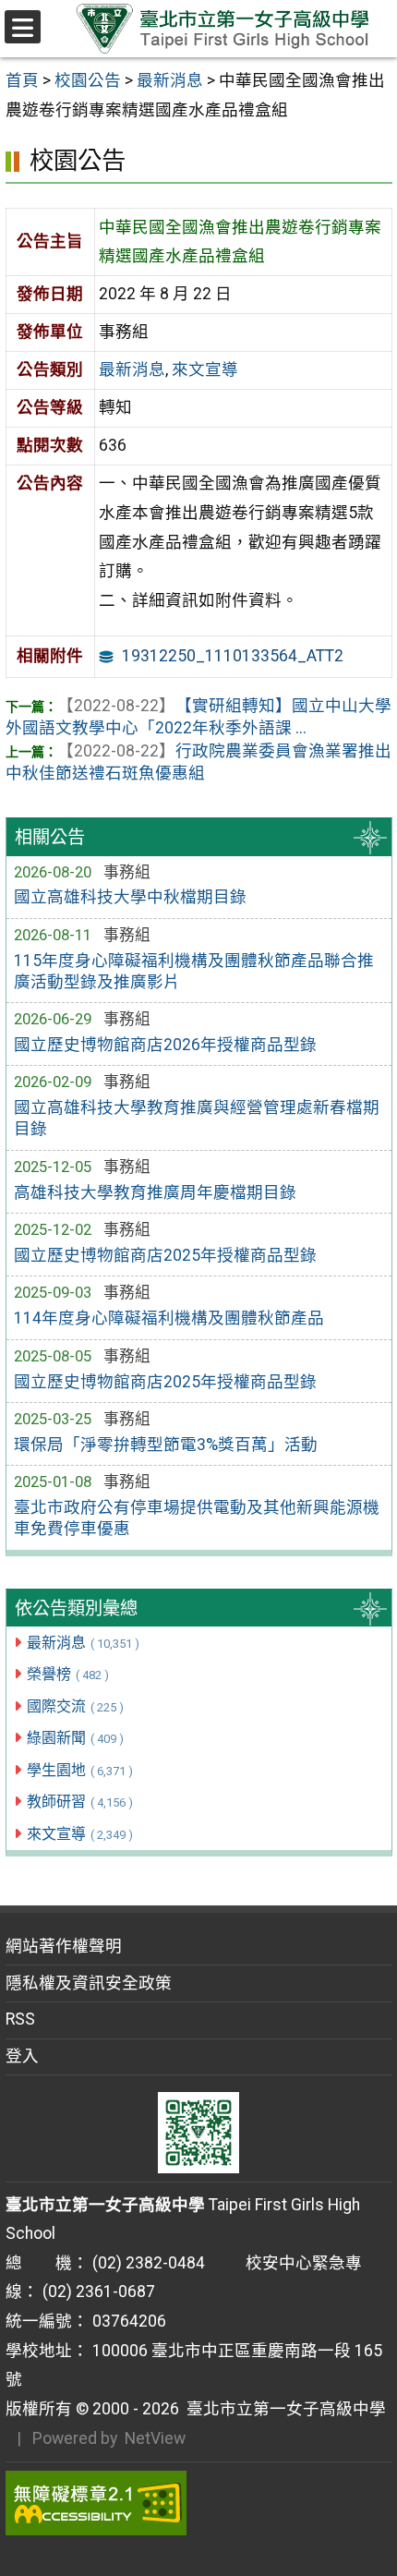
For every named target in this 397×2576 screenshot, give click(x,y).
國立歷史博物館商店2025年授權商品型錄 (165, 1255)
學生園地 (80, 1770)
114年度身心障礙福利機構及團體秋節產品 (169, 1318)
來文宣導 (80, 1834)
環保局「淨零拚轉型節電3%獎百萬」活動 (166, 1445)
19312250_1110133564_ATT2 (233, 656)
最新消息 (83, 1643)
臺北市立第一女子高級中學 (283, 2409)
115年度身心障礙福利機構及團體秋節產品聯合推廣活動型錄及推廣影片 (194, 971)
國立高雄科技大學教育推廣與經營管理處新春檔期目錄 (197, 1118)
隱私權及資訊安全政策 (89, 1983)
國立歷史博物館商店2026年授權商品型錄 (165, 1045)
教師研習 (80, 1802)
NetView (155, 2438)
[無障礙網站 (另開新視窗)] (199, 2503)
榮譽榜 (68, 1674)
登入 (22, 2056)
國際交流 (75, 1706)
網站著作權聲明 (64, 1946)
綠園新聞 (75, 1738)
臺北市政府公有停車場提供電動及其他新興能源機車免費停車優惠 (197, 1518)
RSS (20, 2019)
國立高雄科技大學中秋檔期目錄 (130, 897)
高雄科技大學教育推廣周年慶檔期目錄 (155, 1192)
